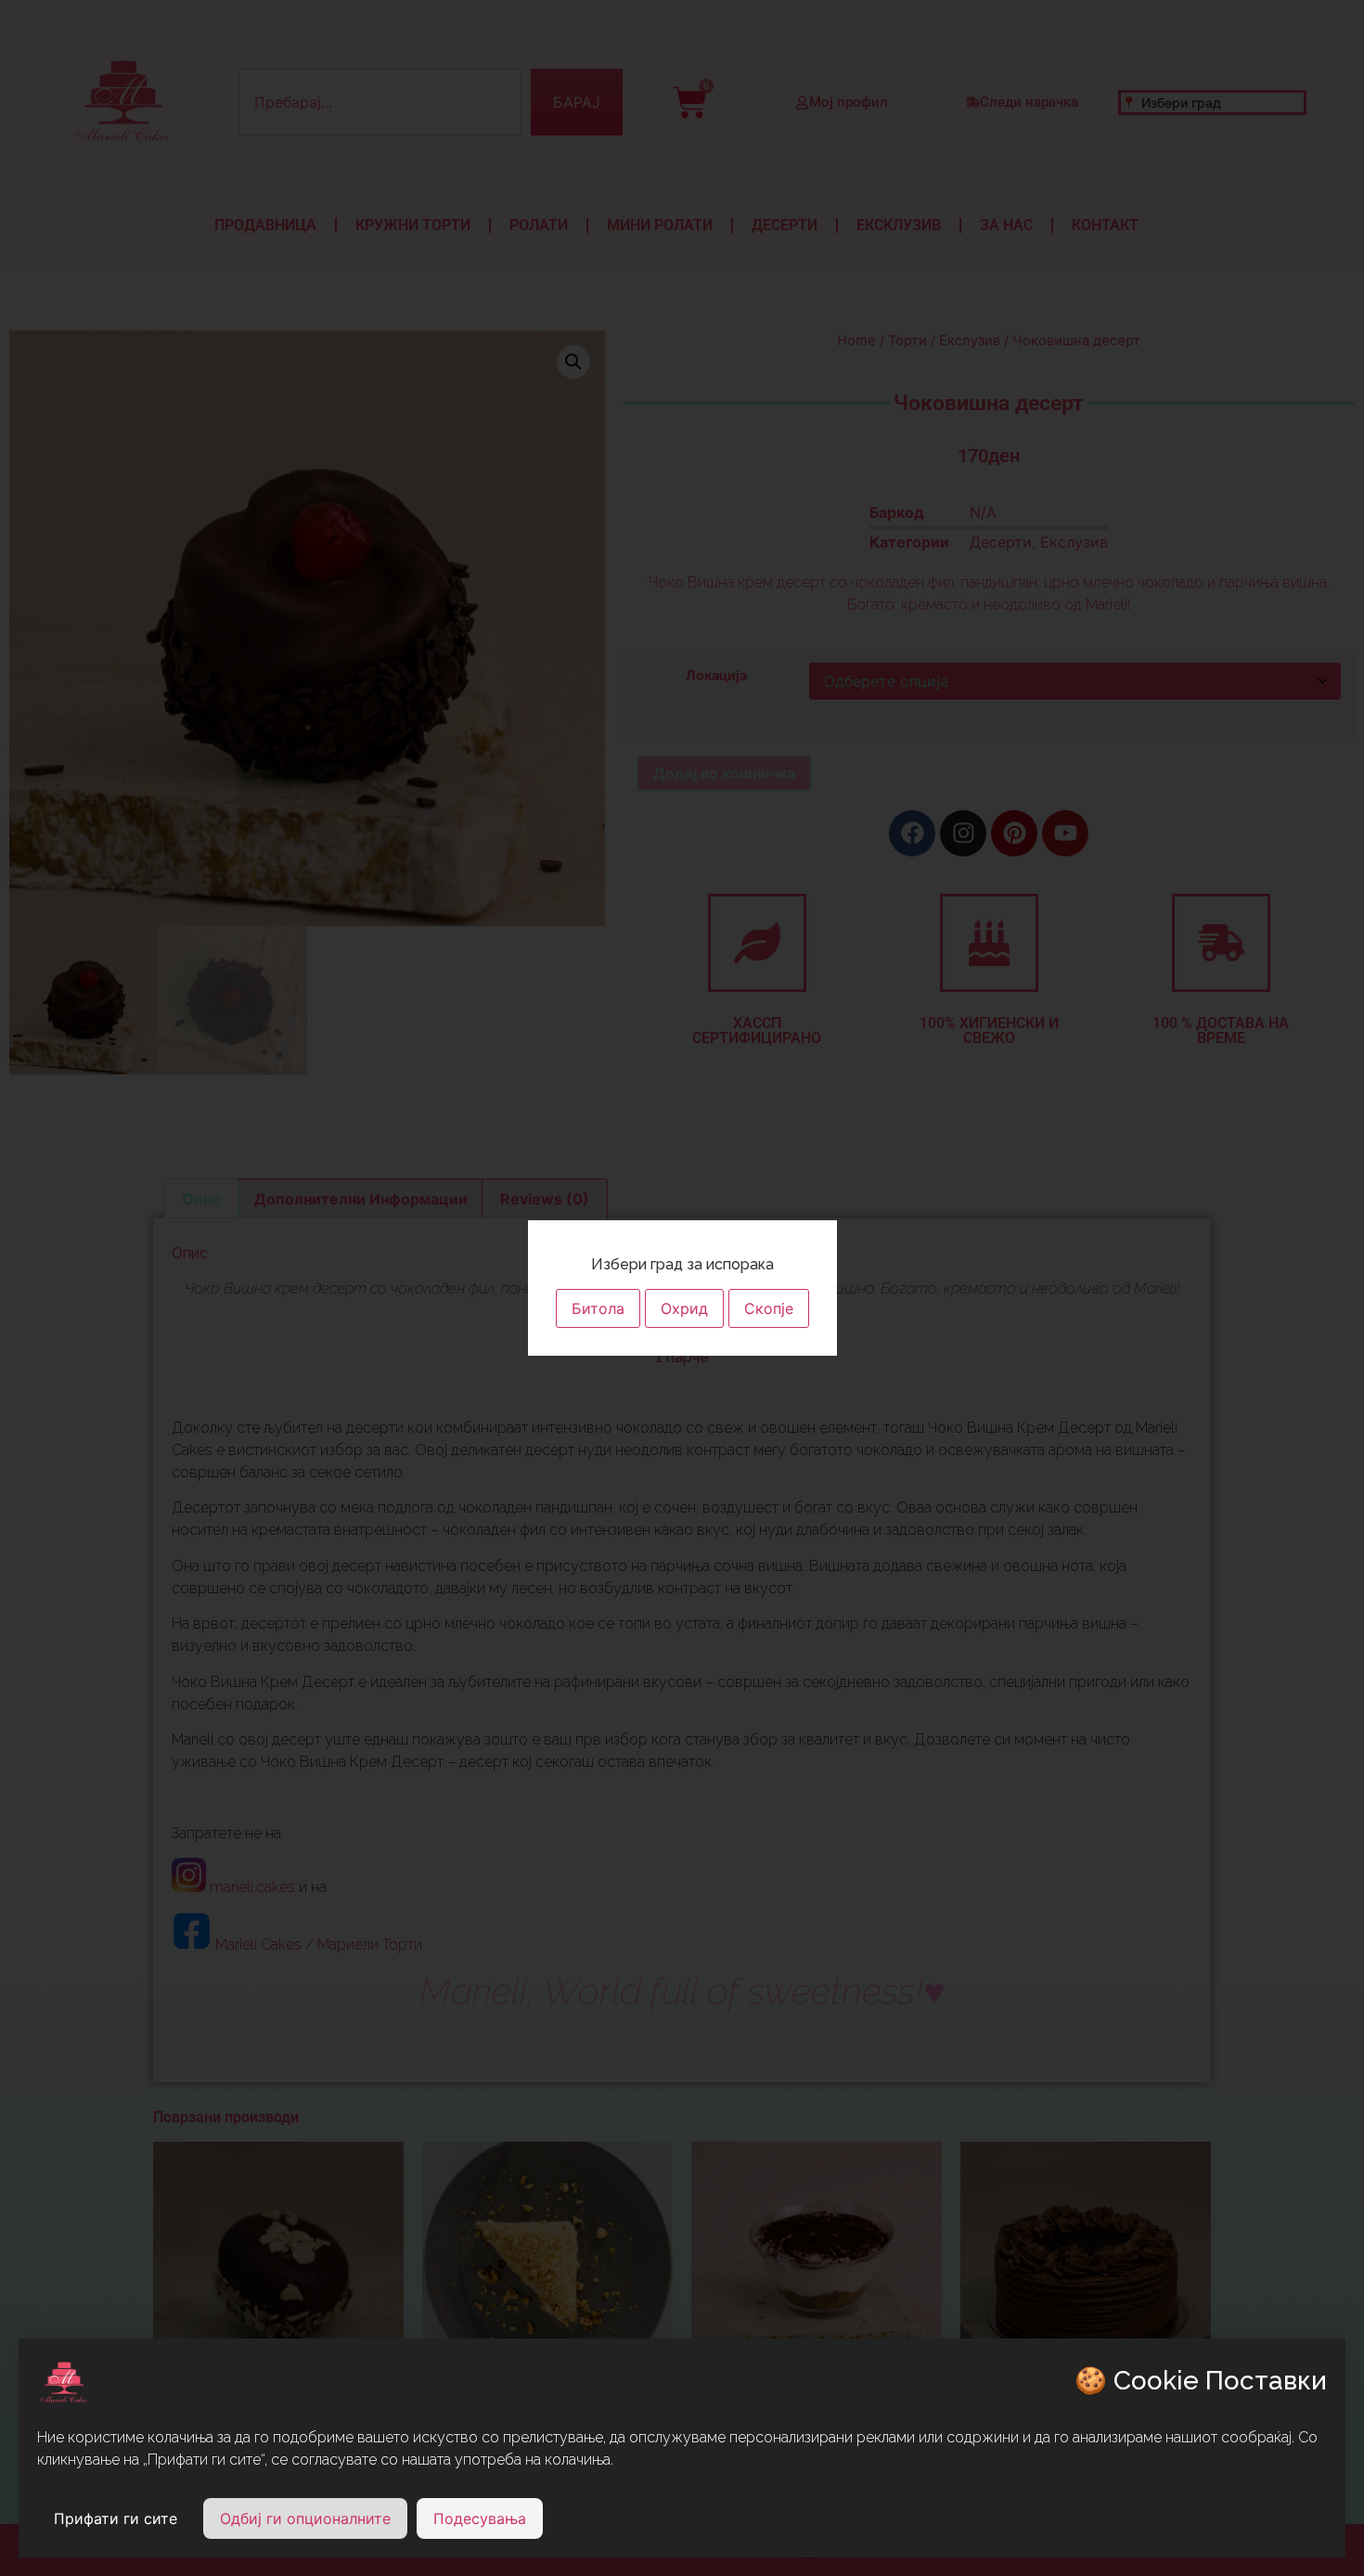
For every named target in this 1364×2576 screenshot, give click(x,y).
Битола (598, 1308)
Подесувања (480, 2518)
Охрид (684, 1308)
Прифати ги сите (116, 2518)
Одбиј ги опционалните (305, 2518)
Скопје (769, 1308)
